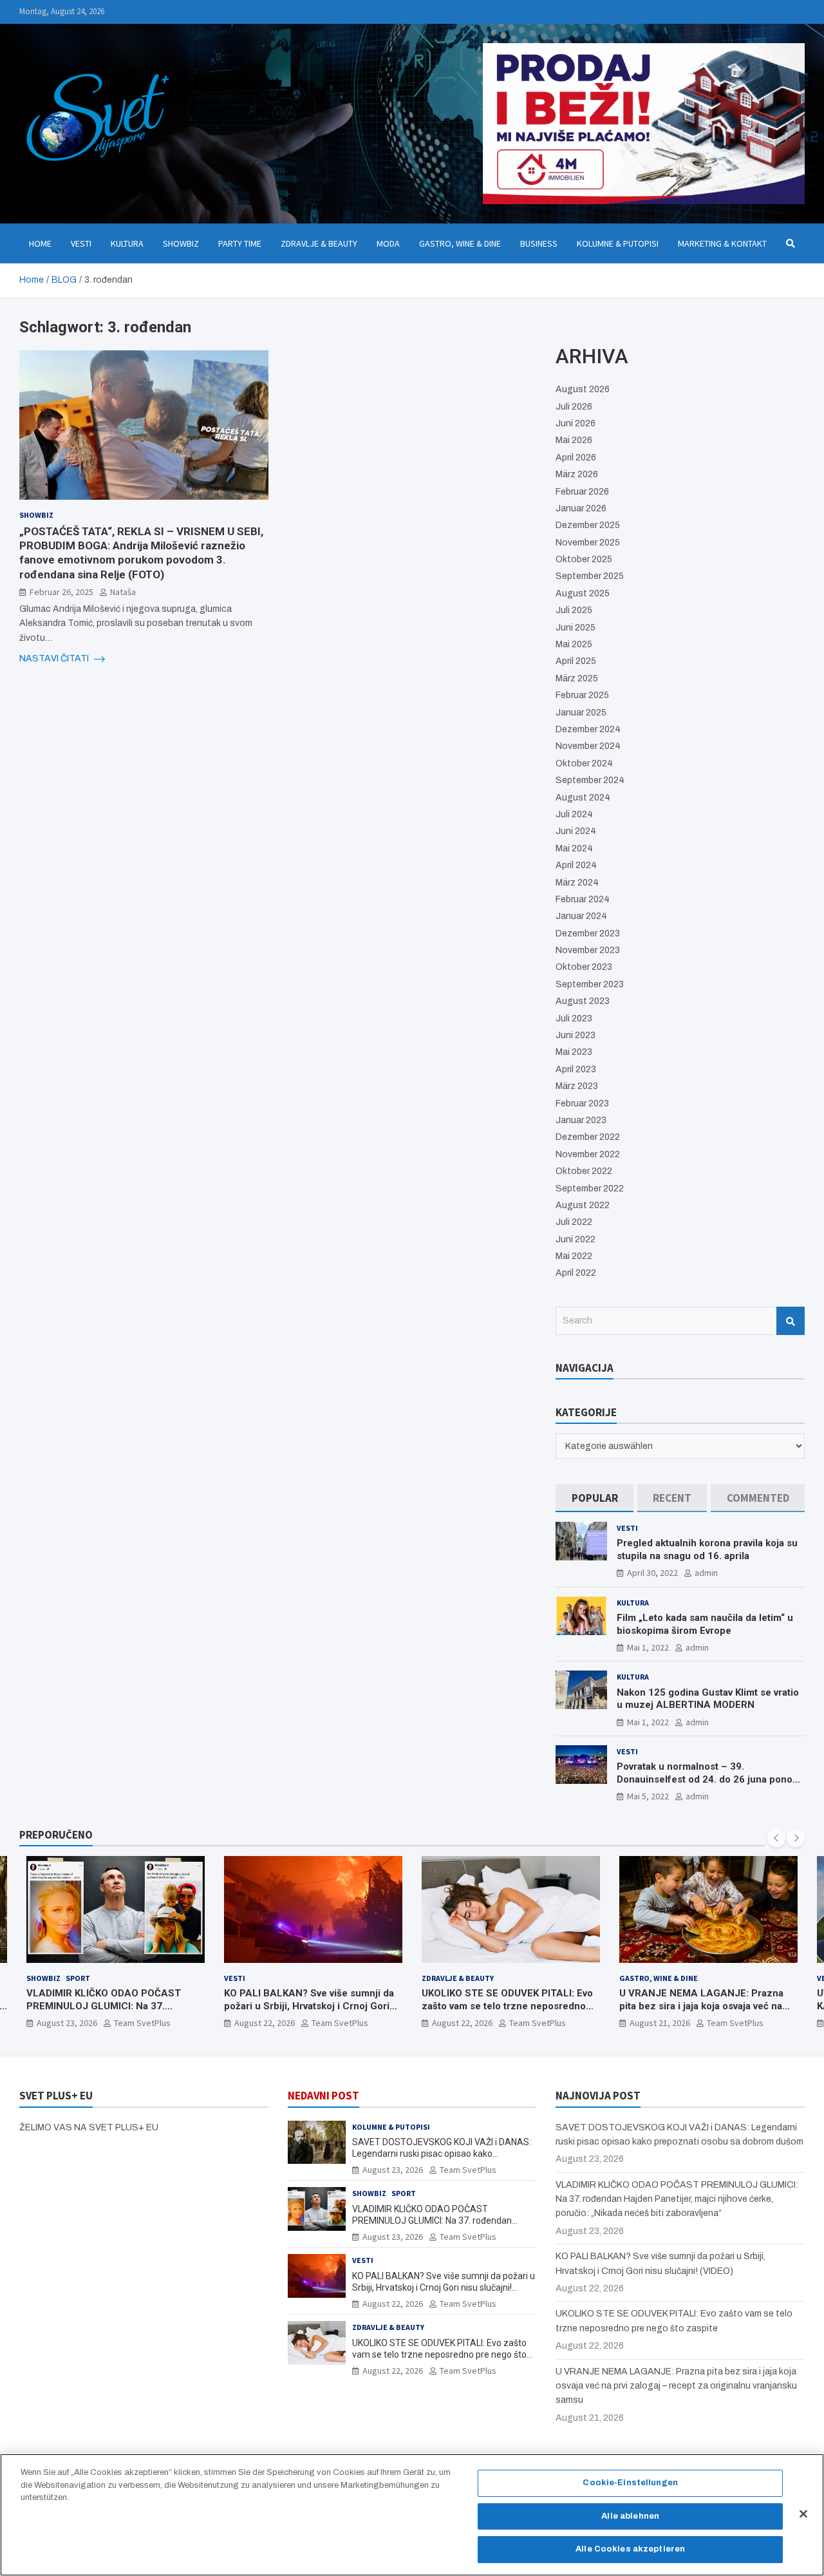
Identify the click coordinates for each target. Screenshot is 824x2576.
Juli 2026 (574, 407)
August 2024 (583, 798)
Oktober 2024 (584, 763)
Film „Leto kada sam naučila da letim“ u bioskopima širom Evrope (705, 1624)
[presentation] (776, 1838)
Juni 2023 (576, 1035)
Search (791, 1321)
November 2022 (588, 1154)
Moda (388, 243)
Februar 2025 (582, 695)
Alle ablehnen (630, 2516)
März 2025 (577, 678)
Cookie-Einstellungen (630, 2483)
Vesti (81, 243)
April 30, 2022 (652, 1573)
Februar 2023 (582, 1103)
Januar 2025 (581, 713)
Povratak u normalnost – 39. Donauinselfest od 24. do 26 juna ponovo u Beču (710, 1779)
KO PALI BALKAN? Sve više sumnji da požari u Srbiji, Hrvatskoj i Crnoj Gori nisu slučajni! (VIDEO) (111, 2006)
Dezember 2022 (588, 1137)
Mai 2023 (574, 1052)
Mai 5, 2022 (648, 1796)
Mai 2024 (574, 848)
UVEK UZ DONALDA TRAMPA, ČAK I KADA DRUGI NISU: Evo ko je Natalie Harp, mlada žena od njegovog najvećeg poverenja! (701, 2012)
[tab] (595, 1498)
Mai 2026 (574, 440)
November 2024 (588, 746)
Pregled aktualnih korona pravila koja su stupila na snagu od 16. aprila (707, 1549)
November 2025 (588, 543)
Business (539, 243)
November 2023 (588, 950)
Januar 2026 (581, 508)
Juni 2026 (576, 423)
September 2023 (590, 984)
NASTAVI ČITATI (55, 658)
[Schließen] (803, 2514)
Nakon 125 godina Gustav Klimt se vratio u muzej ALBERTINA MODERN (708, 1699)
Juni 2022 (576, 1239)
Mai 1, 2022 (648, 1647)
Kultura (127, 243)
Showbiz (181, 243)
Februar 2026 (582, 492)
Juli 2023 (574, 1018)
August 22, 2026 (67, 2023)
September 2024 (590, 780)
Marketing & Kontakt (722, 243)
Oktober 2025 (584, 559)
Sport (404, 2193)
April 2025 (576, 661)
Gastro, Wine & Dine (460, 243)
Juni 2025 (576, 628)
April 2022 (576, 1273)
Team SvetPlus (142, 2023)
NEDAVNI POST (323, 2096)
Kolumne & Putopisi (618, 243)
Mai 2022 (574, 1256)
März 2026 (577, 474)
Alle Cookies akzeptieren (630, 2549)
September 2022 (590, 1189)
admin (706, 1573)
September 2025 (590, 576)
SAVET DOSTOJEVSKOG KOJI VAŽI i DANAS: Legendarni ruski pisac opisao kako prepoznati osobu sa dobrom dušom (442, 2154)
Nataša (123, 591)
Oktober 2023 (584, 967)
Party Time (240, 243)
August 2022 (583, 1205)
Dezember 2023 (588, 933)
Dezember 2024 (588, 729)
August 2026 (583, 389)
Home (40, 243)
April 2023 (576, 1069)
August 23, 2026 (393, 2170)
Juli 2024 (574, 814)
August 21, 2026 (462, 2023)
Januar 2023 (581, 1120)
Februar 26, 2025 (61, 591)
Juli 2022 (574, 1222)
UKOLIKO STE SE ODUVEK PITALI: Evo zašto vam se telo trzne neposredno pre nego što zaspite (310, 2006)
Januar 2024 (581, 916)
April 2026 (576, 458)
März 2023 (577, 1086)
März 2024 (577, 883)
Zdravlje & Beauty (319, 243)
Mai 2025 (574, 644)
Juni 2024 (576, 831)
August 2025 (583, 593)
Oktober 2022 (584, 1171)
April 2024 (576, 865)
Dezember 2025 (588, 525)
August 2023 (583, 1001)
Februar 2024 (583, 899)
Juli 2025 (574, 610)
